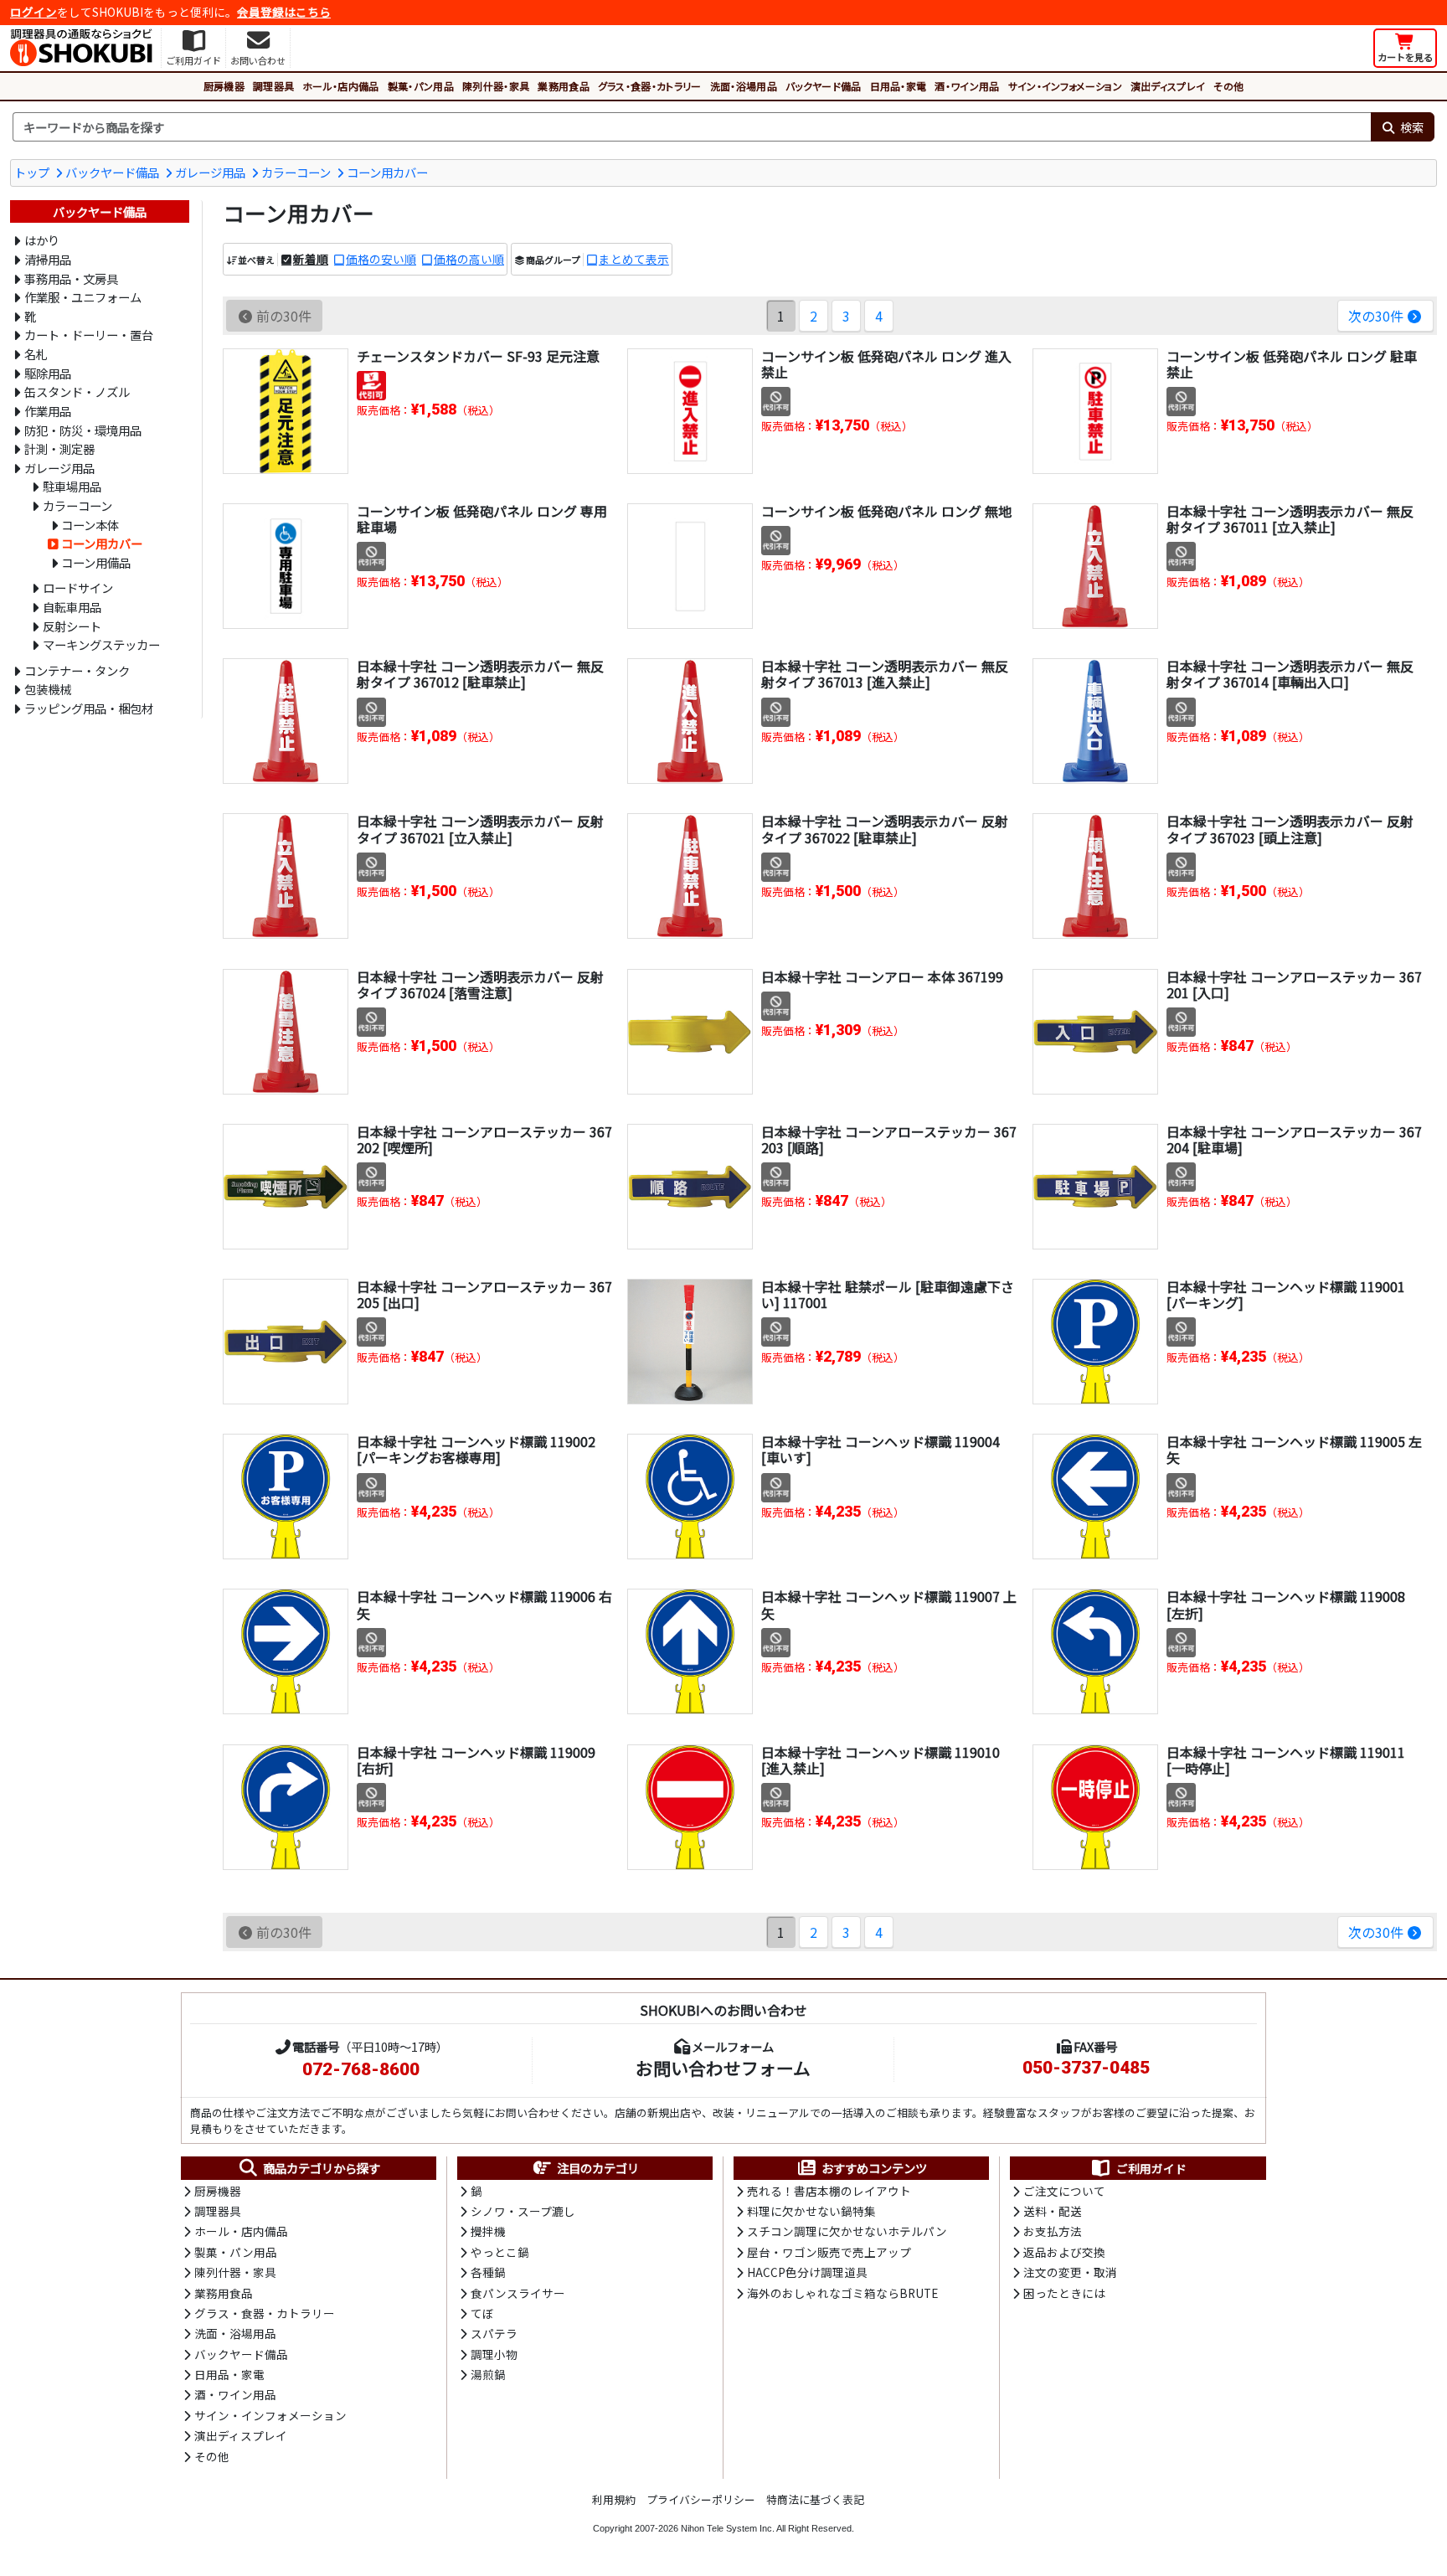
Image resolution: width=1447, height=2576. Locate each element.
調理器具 (273, 86)
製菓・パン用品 (421, 86)
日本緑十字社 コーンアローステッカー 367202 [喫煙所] (484, 1139)
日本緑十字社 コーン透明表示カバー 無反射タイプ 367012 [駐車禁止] (480, 674)
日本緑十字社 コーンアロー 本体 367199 (882, 976)
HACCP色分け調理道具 (807, 2272)
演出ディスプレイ (1168, 86)
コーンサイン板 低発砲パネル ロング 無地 (886, 511)
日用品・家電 (899, 86)
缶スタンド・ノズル (77, 392)
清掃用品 (48, 259)
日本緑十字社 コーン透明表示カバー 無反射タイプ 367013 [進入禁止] (885, 674)
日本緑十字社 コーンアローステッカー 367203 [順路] (889, 1139)
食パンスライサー (518, 2293)
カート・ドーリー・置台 (89, 335)
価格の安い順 (381, 259)
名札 (36, 354)
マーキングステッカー (101, 644)
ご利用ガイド (1151, 2168)
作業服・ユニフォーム (83, 297)
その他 (1228, 86)
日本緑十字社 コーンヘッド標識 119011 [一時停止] (1286, 1760)
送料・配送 (1053, 2211)
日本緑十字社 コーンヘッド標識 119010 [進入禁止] (881, 1760)
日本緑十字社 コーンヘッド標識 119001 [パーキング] (1286, 1294)
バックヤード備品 (824, 86)
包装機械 (48, 689)
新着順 (311, 259)
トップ (32, 172)
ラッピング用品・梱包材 (89, 708)
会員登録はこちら (284, 12)
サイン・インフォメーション (1065, 86)
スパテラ (494, 2333)
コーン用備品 (96, 562)
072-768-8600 (361, 2069)
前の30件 (284, 316)
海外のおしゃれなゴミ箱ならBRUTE (842, 2293)
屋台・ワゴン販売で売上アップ (829, 2252)
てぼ (482, 2313)
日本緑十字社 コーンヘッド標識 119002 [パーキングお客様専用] (476, 1449)
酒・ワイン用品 (967, 86)
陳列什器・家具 (496, 86)
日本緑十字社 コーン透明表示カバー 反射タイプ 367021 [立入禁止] (480, 829)
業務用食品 (564, 86)
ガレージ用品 (210, 172)
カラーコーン (296, 172)
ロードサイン (78, 587)
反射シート (72, 626)
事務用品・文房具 (71, 278)
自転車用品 (72, 607)
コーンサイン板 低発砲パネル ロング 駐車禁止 (1292, 364)
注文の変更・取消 (1070, 2272)
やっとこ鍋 (500, 2252)
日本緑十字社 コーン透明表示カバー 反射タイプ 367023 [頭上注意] (1290, 829)
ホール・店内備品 (341, 86)
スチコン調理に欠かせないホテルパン (847, 2231)
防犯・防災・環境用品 (83, 430)
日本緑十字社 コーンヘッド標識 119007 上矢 (889, 1604)
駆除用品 (48, 373)
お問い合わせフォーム (723, 2068)
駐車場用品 (72, 486)
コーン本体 (90, 525)
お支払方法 (1053, 2231)
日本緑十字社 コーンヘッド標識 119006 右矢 (484, 1604)
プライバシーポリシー (701, 2499)
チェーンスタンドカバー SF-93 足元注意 (478, 356)
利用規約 (614, 2499)
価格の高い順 (469, 259)
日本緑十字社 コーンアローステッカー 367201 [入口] (1294, 984)
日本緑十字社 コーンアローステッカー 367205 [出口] (484, 1294)
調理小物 (494, 2354)
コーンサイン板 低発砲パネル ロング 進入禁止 (886, 364)
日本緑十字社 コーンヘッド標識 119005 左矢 (1294, 1449)
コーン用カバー (387, 172)
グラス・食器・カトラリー (650, 86)
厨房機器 (224, 86)
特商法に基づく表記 (815, 2499)
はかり (42, 240)
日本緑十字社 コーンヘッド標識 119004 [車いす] (881, 1449)
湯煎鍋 (488, 2374)
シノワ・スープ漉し (523, 2211)
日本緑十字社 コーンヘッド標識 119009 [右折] (476, 1760)
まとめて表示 (634, 259)
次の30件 (1376, 316)
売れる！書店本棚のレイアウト (829, 2191)
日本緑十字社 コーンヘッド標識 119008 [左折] (1286, 1604)
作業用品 (48, 411)
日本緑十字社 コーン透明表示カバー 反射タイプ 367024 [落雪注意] (480, 984)
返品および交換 (1064, 2252)
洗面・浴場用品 (744, 86)
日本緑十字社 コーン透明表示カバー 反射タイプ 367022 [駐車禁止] (885, 829)
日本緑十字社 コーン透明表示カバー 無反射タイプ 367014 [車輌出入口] (1290, 674)
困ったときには (1064, 2293)
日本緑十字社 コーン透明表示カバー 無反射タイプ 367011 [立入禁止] (1290, 519)
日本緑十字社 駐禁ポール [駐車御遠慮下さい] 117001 (888, 1294)
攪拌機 (488, 2231)
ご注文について (1064, 2191)
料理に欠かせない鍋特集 (811, 2211)
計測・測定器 (59, 448)
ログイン (33, 12)
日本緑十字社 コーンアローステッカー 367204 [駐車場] (1294, 1139)
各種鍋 (488, 2272)
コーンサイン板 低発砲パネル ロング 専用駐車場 (482, 519)
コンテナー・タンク (77, 670)
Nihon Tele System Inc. (728, 2528)
